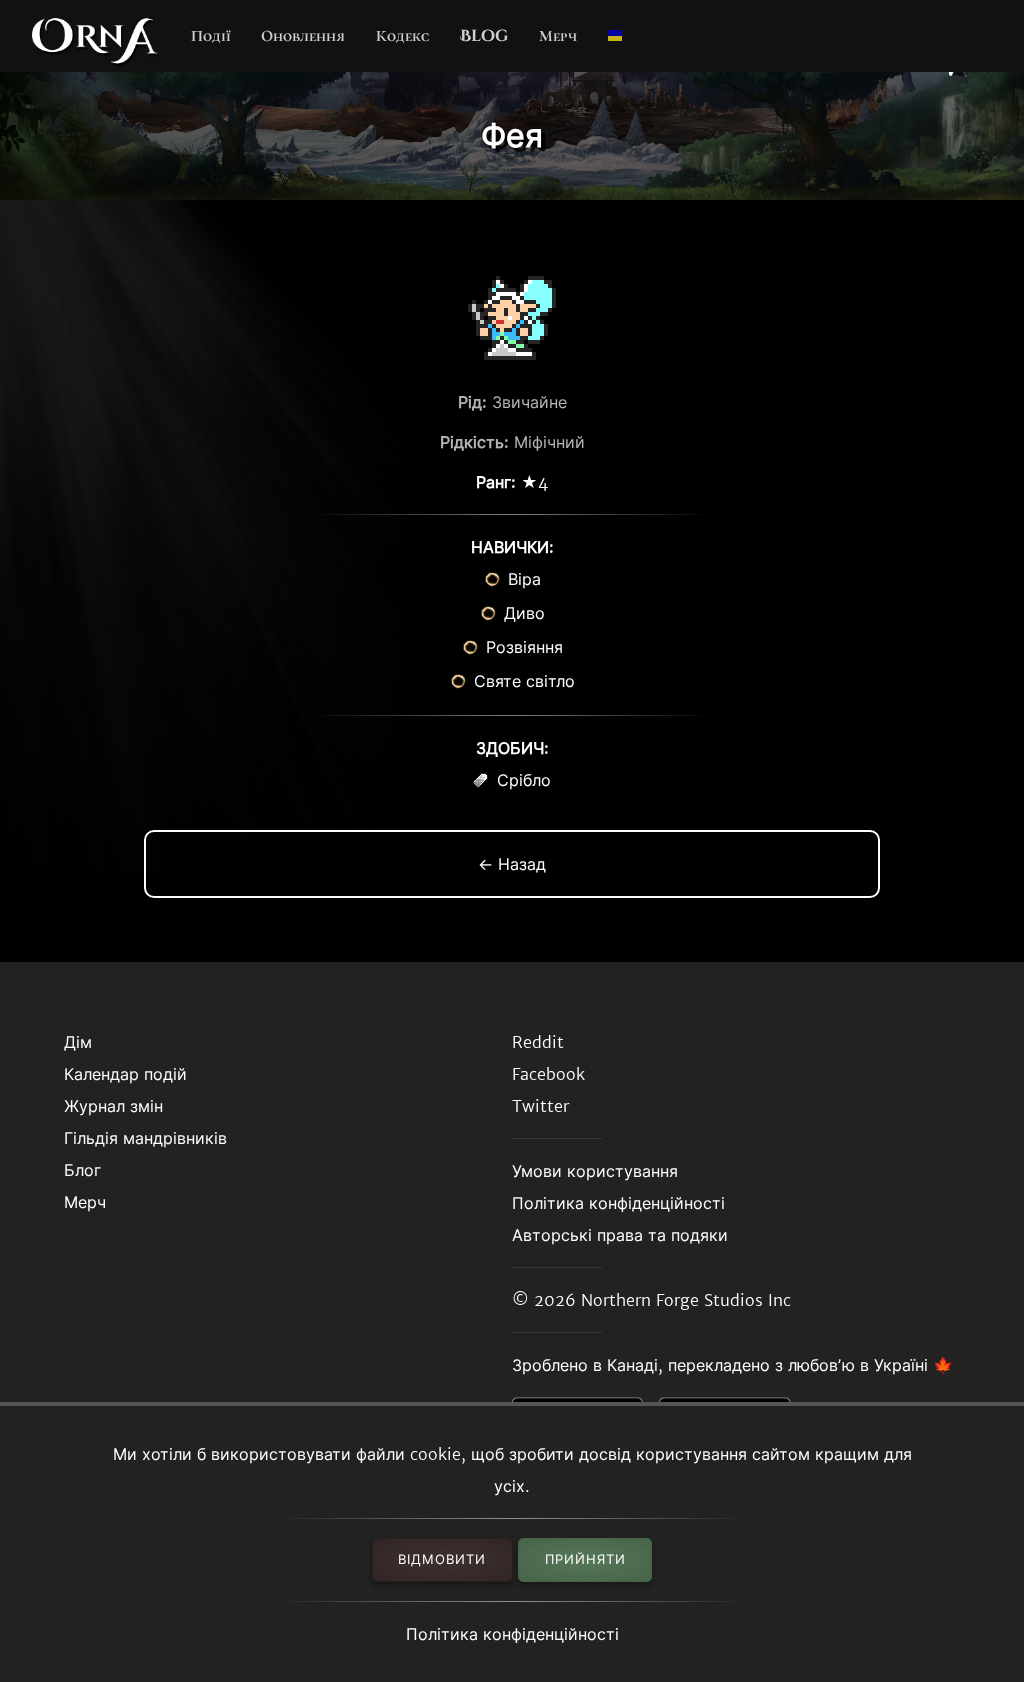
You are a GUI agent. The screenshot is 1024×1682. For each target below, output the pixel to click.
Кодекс (402, 36)
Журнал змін (113, 1106)
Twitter (540, 1106)
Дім (78, 1042)
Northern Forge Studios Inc (686, 1300)
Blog (484, 36)
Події (211, 36)
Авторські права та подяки (620, 1235)
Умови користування (595, 1171)
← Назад (512, 864)
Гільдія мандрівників (145, 1138)
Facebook (548, 1074)
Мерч (558, 36)
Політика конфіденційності (512, 1634)
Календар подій (125, 1074)
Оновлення (303, 36)
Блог (82, 1170)
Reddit (538, 1042)
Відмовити (442, 1559)
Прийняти (585, 1559)
